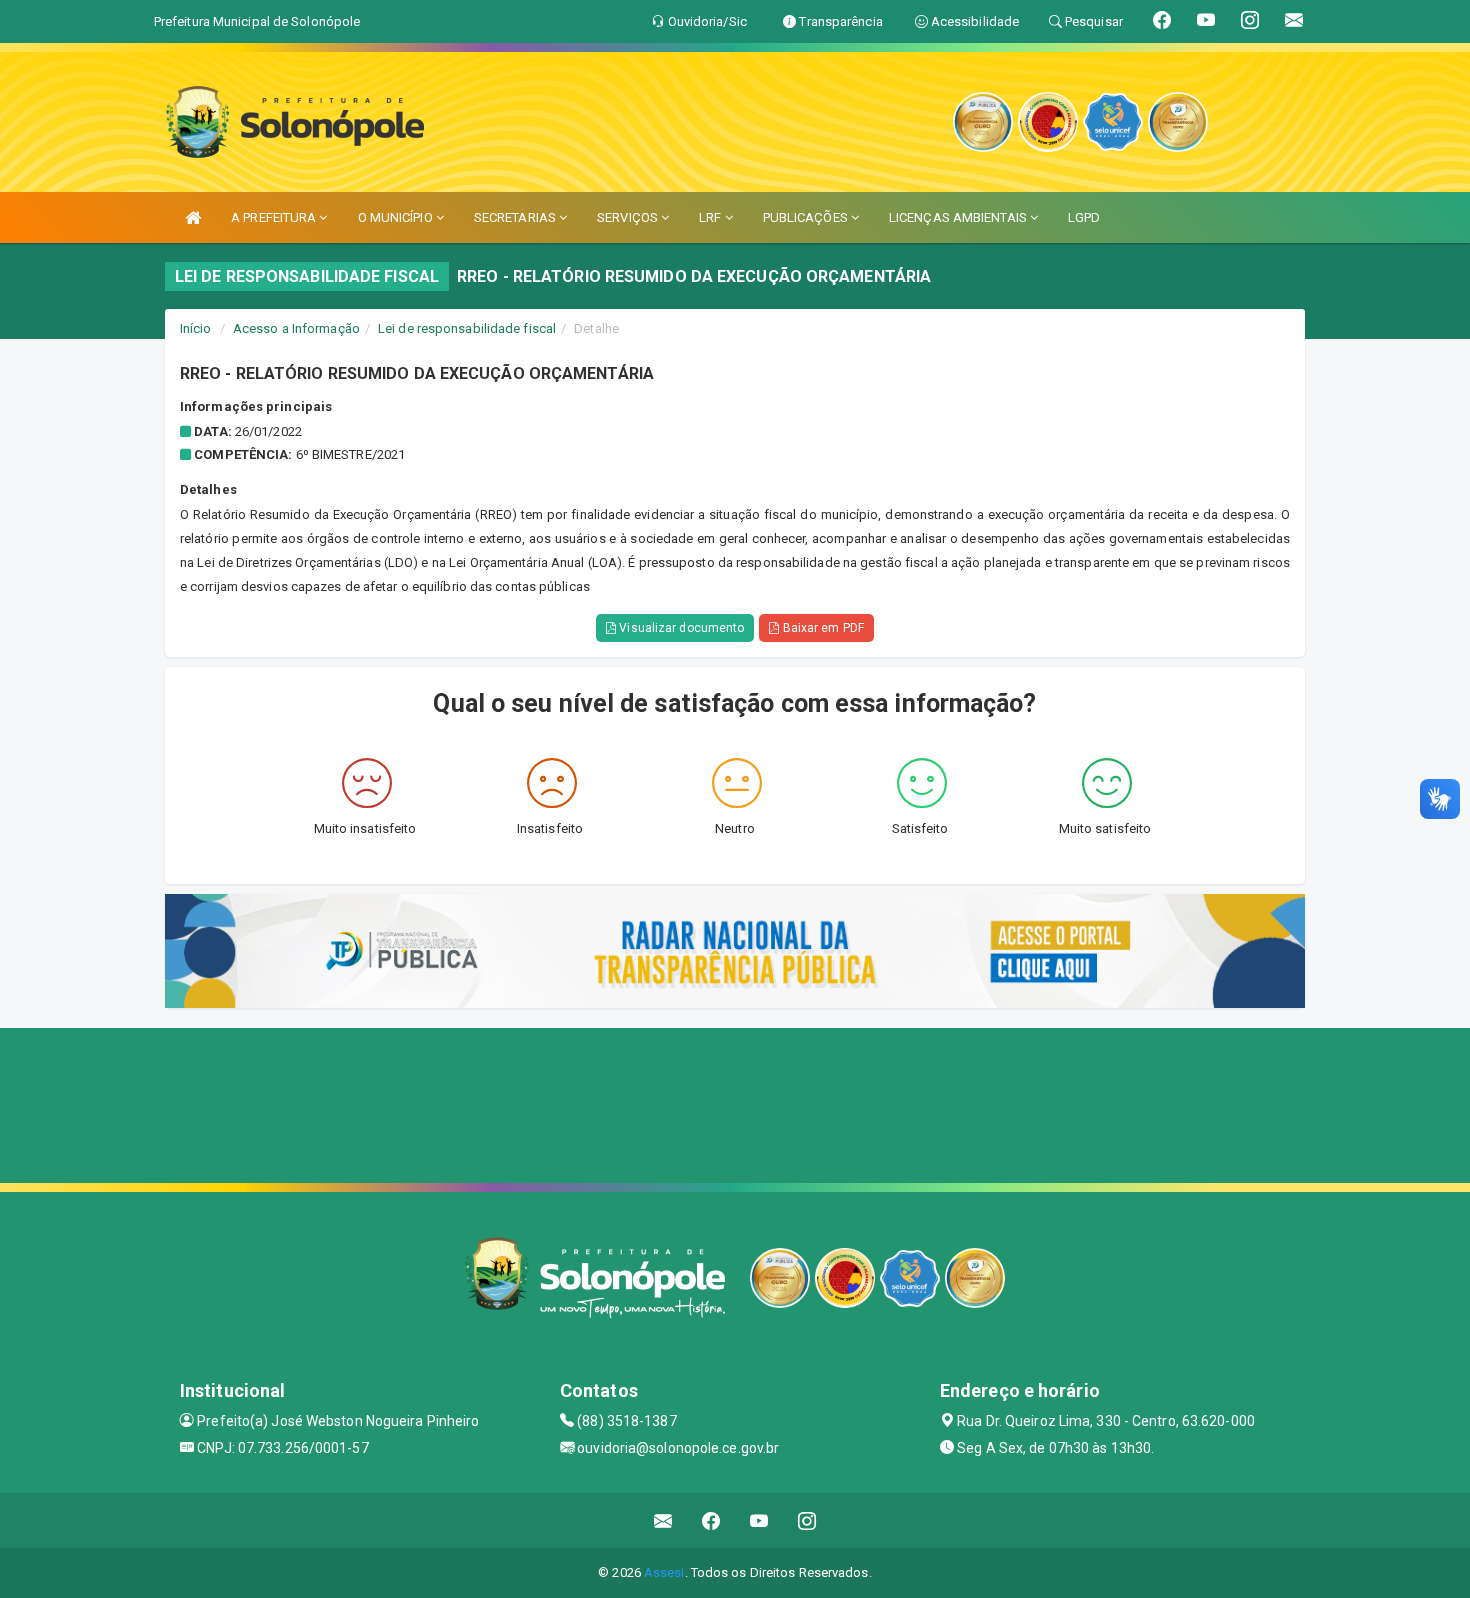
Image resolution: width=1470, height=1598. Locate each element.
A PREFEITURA (275, 217)
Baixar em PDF (821, 628)
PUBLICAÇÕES (807, 217)
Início (196, 328)
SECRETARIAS (516, 217)
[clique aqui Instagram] (807, 1520)
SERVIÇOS (629, 217)
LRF (711, 217)
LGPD (1084, 217)
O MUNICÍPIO (397, 217)
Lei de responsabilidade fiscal (467, 328)
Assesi (664, 1572)
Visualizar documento (680, 628)
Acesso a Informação (296, 328)
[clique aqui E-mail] (663, 1520)
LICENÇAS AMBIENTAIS (959, 217)
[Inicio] (193, 217)
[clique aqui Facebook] (711, 1520)
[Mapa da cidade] (735, 1103)
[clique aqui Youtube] (759, 1520)
